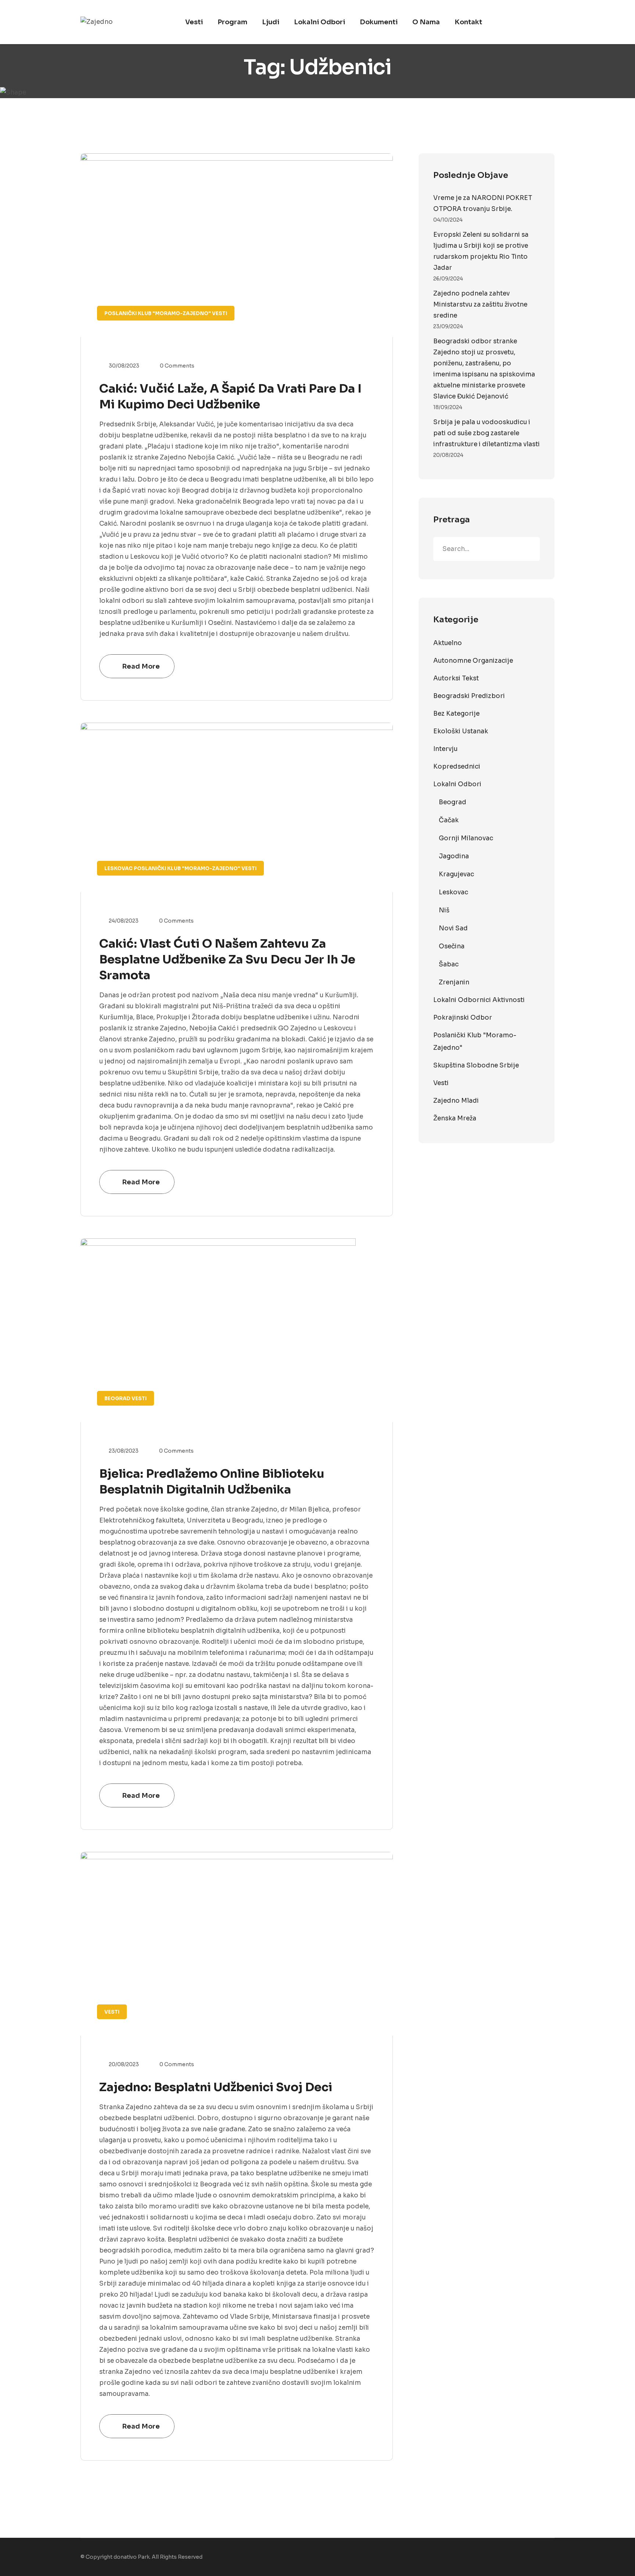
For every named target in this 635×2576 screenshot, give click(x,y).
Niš (444, 910)
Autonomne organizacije (473, 661)
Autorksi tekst (456, 678)
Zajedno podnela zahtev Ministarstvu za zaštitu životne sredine (480, 305)
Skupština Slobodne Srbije (476, 1065)
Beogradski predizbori (469, 696)
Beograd (117, 1398)
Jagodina (454, 856)
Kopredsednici (457, 767)
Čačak (449, 820)
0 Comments (177, 366)
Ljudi (271, 22)
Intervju (445, 749)
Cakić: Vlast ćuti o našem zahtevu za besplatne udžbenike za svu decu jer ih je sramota (227, 959)
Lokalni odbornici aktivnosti (479, 1000)
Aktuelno (448, 643)
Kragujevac (456, 874)
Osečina (452, 946)
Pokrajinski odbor (463, 1018)
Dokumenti (379, 22)
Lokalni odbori (320, 22)
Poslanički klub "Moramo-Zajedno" (158, 313)
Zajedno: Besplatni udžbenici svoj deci (216, 2087)
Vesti (194, 22)
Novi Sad (453, 928)
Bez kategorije (456, 714)
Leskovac (119, 868)
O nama (426, 22)
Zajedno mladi (456, 1101)
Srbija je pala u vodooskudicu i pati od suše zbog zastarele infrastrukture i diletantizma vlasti (487, 433)
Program (232, 22)
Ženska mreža (455, 1118)
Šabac (449, 964)
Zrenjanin (454, 982)
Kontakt (468, 22)
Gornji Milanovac (466, 838)
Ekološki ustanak (461, 731)
